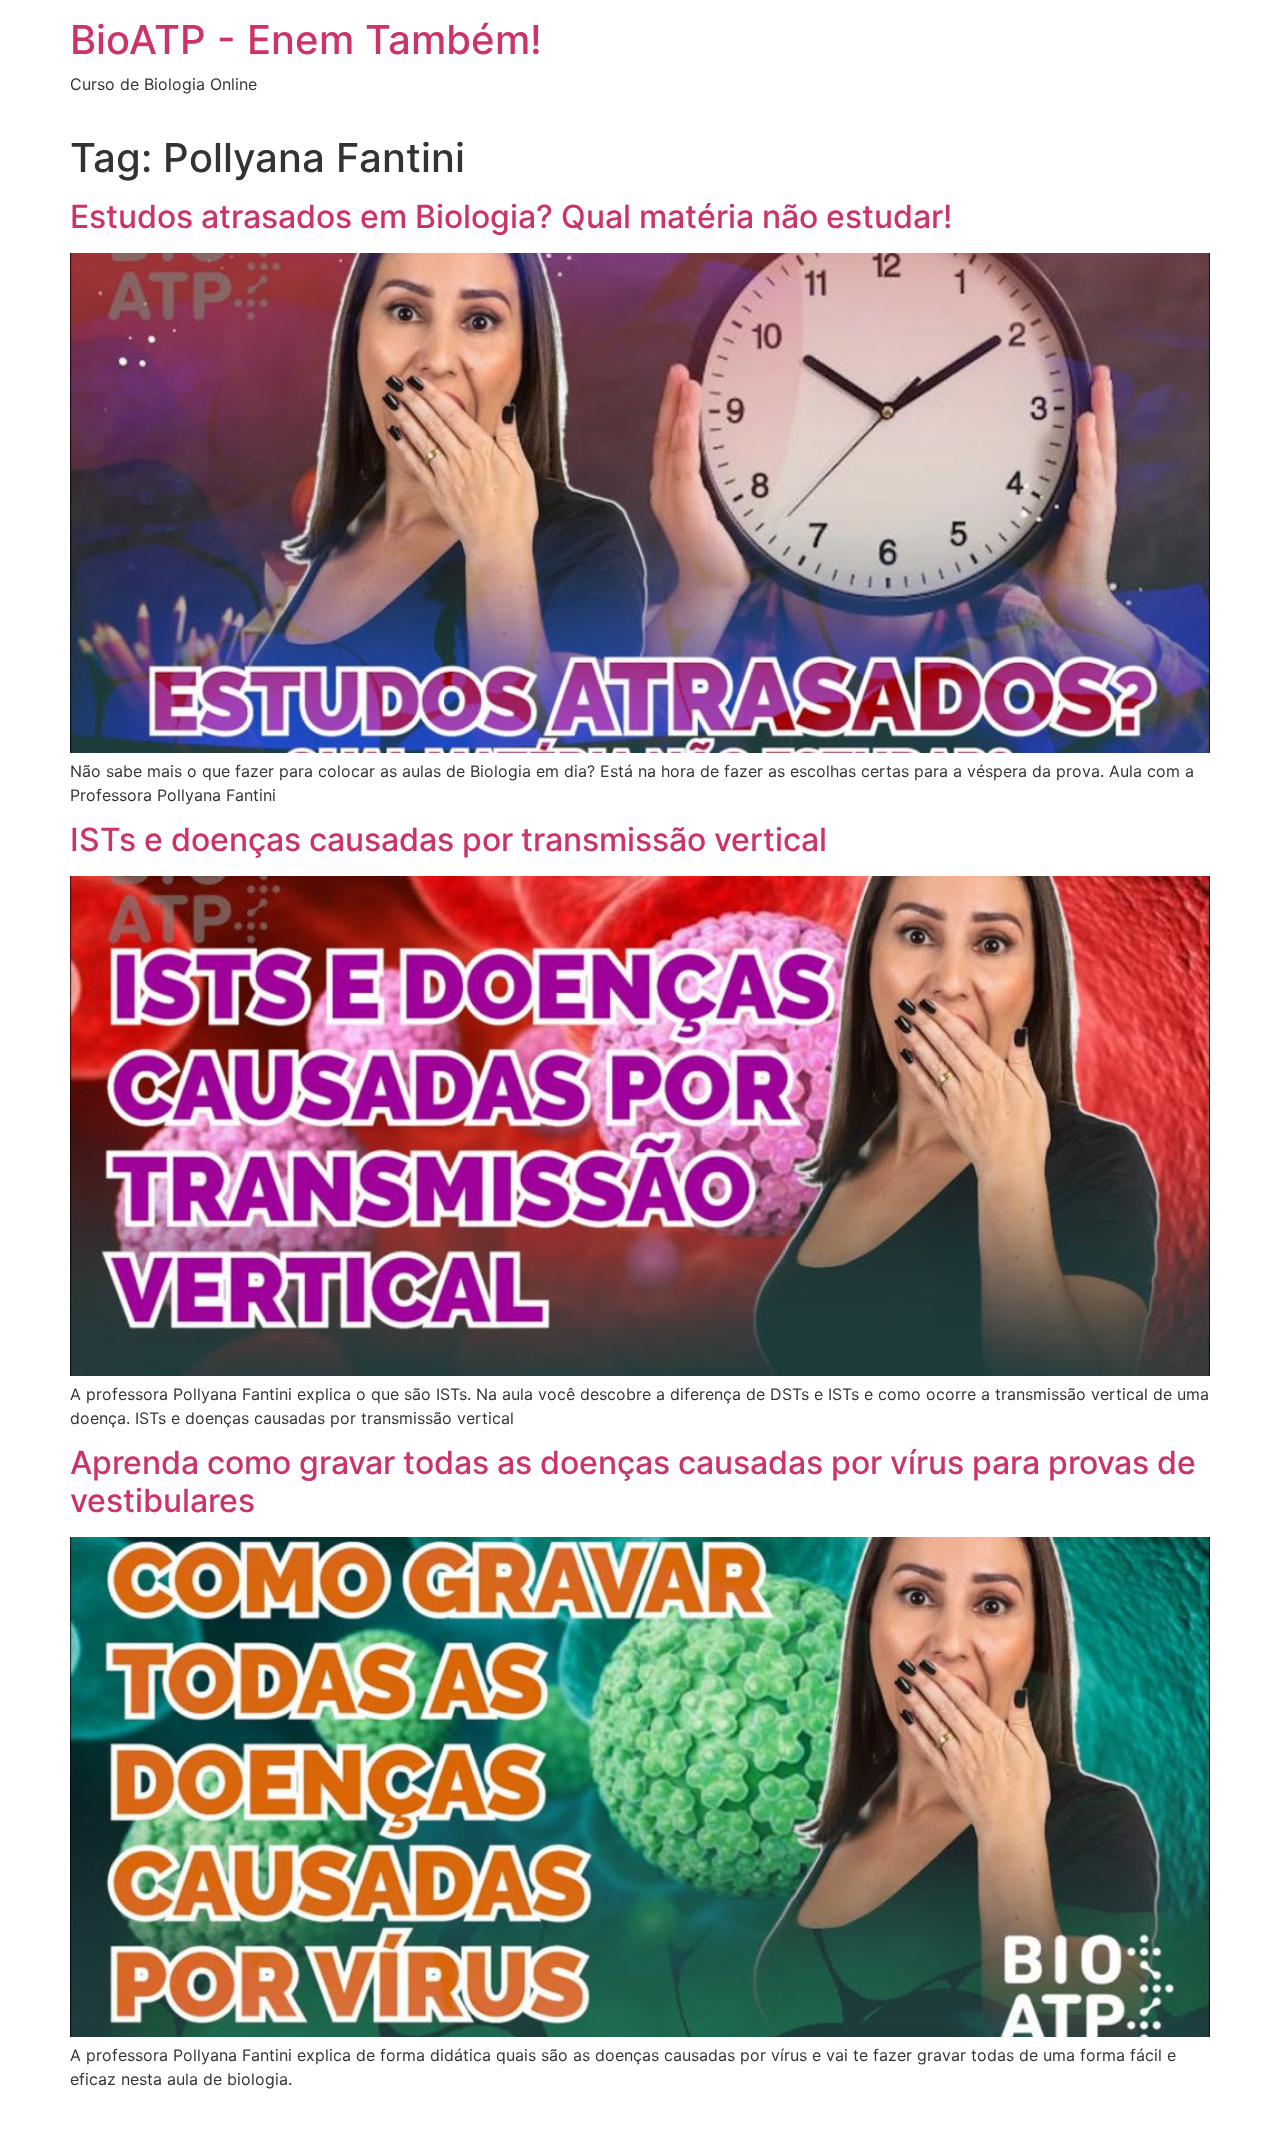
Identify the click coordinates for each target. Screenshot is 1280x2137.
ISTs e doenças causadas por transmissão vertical (448, 839)
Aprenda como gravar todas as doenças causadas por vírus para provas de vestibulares (633, 1481)
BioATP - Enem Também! (306, 39)
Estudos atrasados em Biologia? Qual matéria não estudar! (511, 216)
